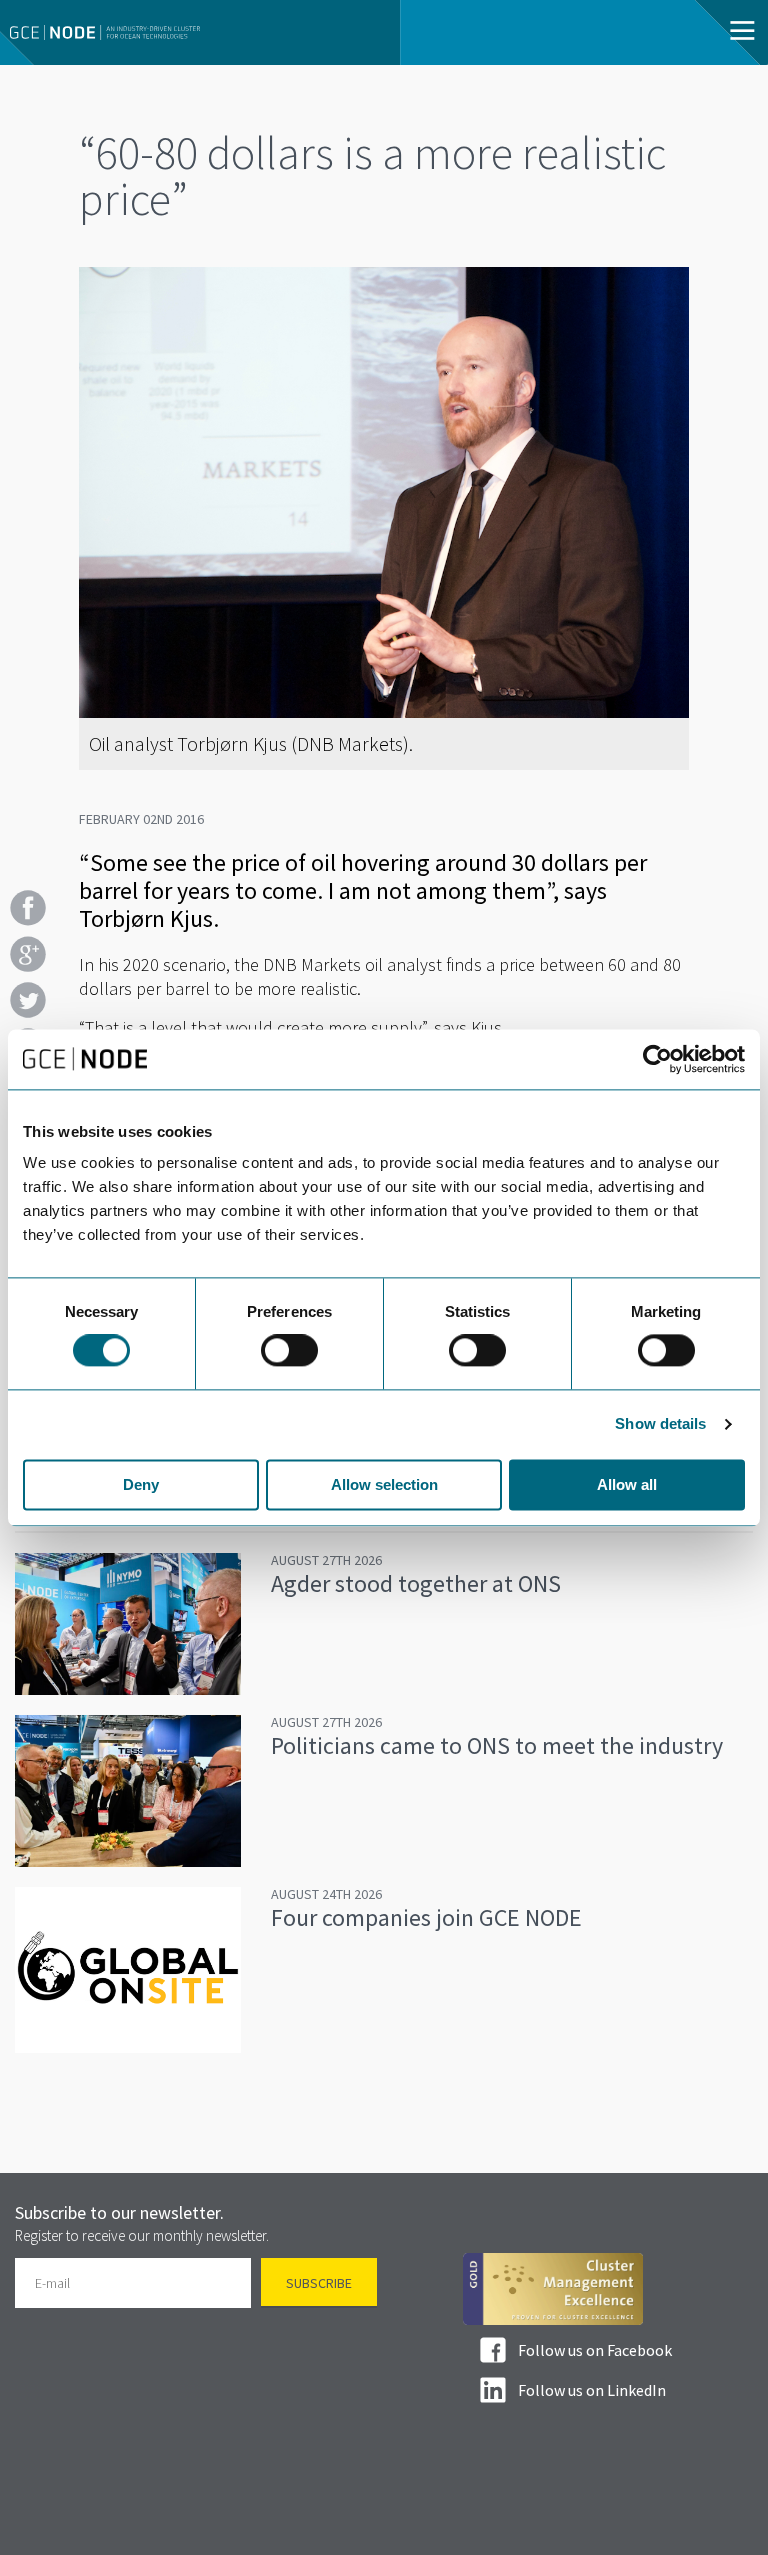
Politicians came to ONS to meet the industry (497, 1745)
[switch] (289, 1351)
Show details (660, 1424)
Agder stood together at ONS (416, 1583)
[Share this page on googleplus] (28, 954)
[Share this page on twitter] (28, 1000)
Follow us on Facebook (595, 2350)
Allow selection (384, 1484)
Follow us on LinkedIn (592, 2390)
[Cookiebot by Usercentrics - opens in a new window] (657, 1059)
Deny (141, 1484)
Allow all (627, 1484)
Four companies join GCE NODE (426, 1917)
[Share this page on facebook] (28, 908)
